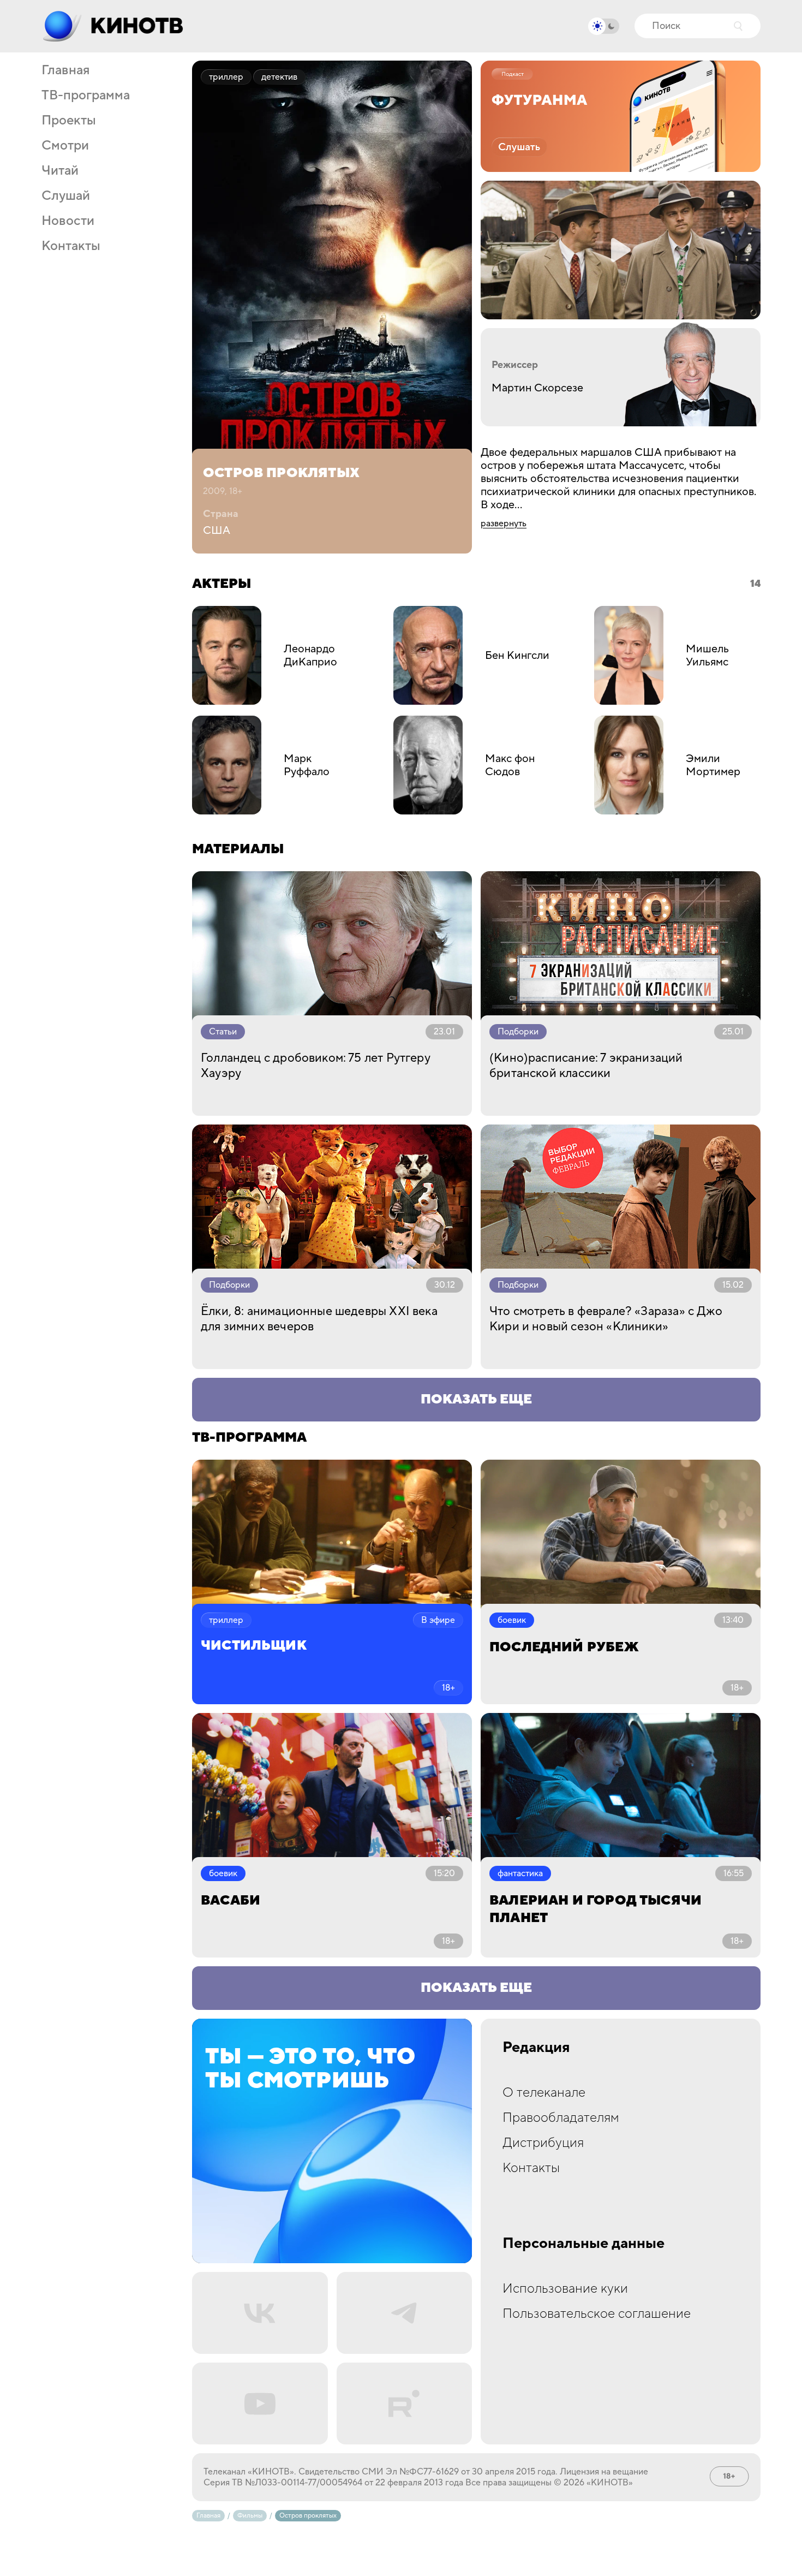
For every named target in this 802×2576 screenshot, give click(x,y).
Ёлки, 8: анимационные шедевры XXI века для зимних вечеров (319, 1319)
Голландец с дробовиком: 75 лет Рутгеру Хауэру (316, 1066)
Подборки (518, 1032)
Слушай (66, 196)
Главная (65, 70)
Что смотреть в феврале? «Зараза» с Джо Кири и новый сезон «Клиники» (606, 1319)
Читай (60, 171)
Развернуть (504, 523)
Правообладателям (561, 2118)
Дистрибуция (543, 2143)
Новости (68, 221)
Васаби (231, 1900)
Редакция (536, 2048)
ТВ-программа (86, 96)
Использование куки (565, 2289)
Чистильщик (254, 1646)
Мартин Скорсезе (537, 388)
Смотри (65, 146)
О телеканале (544, 2093)
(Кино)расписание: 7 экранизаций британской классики (586, 1066)
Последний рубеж (564, 1647)
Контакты (71, 246)
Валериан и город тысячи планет (595, 1909)
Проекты (69, 121)
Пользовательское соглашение (597, 2314)
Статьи (223, 1032)
